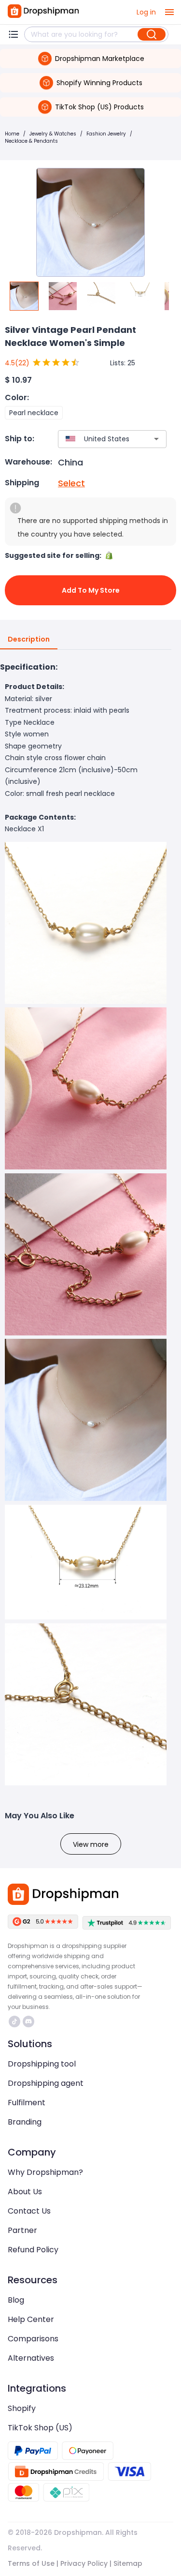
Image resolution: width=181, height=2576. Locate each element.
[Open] (156, 439)
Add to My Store (91, 590)
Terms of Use (31, 2563)
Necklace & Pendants (31, 141)
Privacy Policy (84, 2563)
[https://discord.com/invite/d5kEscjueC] (28, 2022)
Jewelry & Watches (53, 134)
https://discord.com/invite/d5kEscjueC (30, 2022)
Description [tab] (29, 639)
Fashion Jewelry (106, 134)
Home (12, 134)
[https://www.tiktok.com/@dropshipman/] (14, 2022)
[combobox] (98, 439)
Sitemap (128, 2563)
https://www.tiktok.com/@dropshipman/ (16, 2022)
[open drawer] (169, 12)
